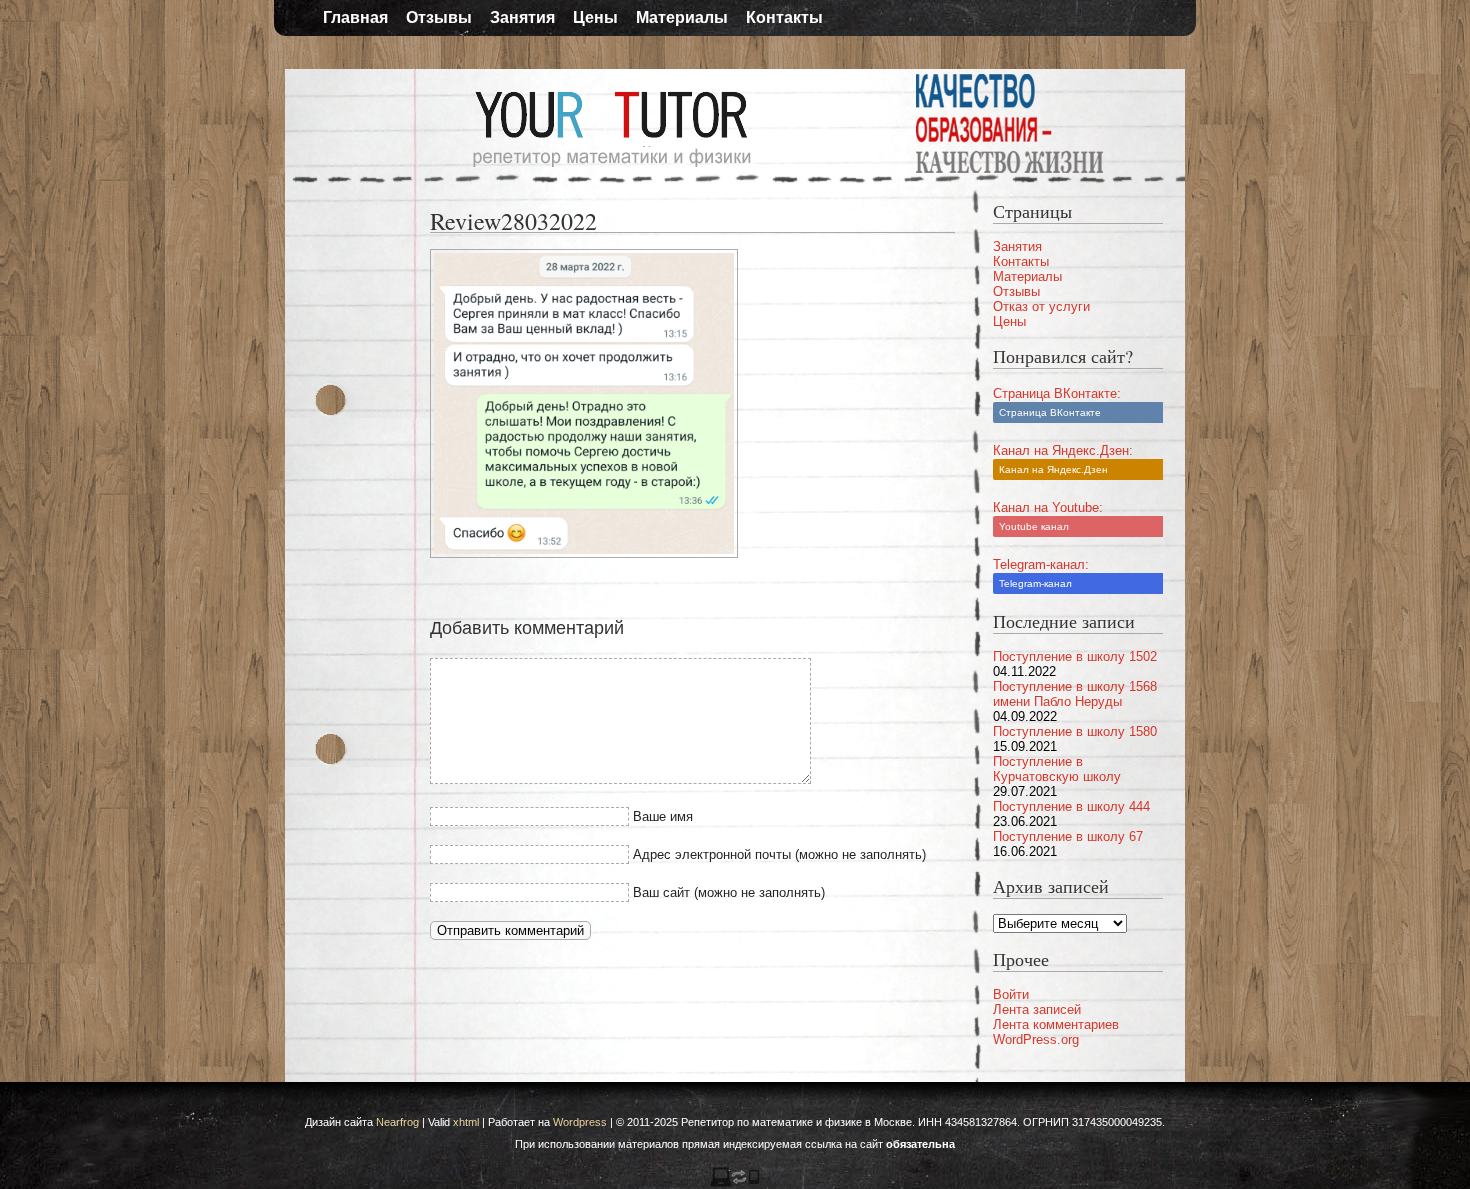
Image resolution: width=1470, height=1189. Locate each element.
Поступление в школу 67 (1068, 836)
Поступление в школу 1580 (1075, 731)
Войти (1011, 994)
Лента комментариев (1056, 1024)
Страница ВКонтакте (1050, 412)
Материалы (682, 17)
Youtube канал (1034, 526)
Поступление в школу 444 (1071, 806)
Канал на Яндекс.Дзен (1053, 469)
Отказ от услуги (1041, 306)
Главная (355, 17)
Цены (595, 17)
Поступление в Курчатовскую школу (1057, 769)
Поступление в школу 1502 (1075, 656)
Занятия (522, 17)
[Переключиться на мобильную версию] (735, 1183)
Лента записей (1037, 1009)
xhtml (466, 1122)
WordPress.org (1036, 1039)
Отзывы (439, 17)
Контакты (784, 17)
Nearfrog (397, 1122)
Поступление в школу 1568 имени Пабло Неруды (1075, 694)
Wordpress (580, 1122)
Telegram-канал (1035, 583)
